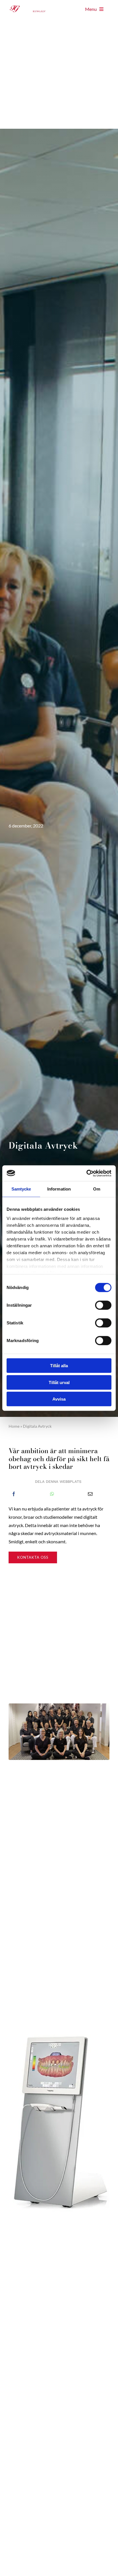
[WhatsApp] (52, 1494)
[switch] (103, 1305)
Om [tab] (97, 1189)
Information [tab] (59, 1189)
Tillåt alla (59, 1366)
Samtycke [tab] (21, 1189)
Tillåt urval (59, 1382)
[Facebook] (14, 1494)
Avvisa (59, 1399)
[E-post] (90, 1494)
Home (14, 1426)
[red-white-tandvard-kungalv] (34, 5)
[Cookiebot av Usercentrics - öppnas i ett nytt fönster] (86, 1173)
